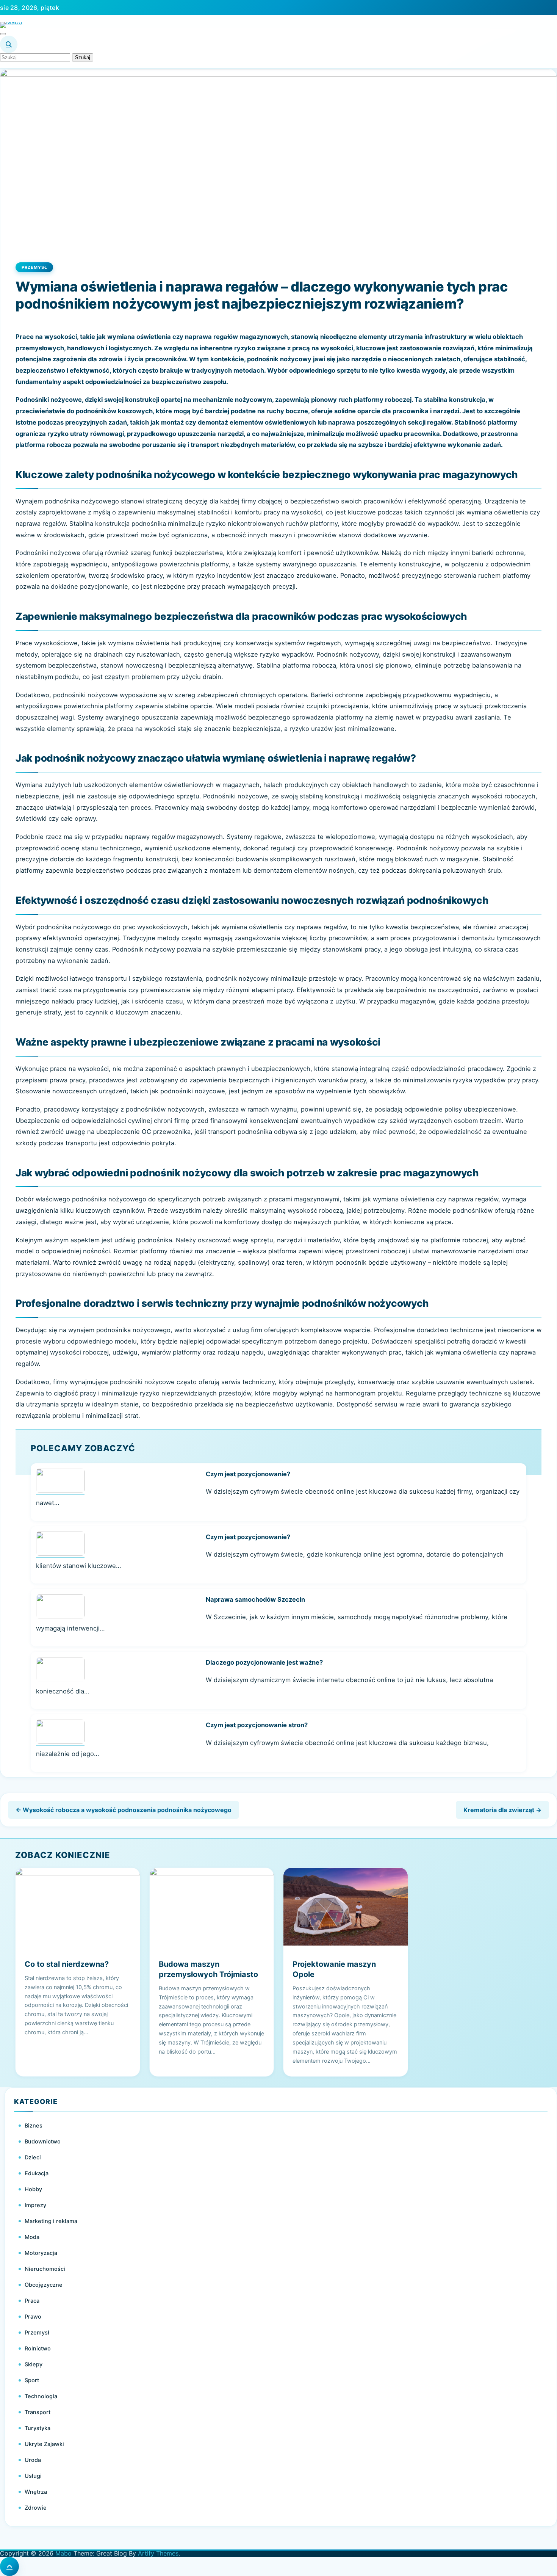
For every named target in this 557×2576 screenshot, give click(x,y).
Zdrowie (36, 2508)
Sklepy (34, 2364)
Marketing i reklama (51, 2221)
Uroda (33, 2460)
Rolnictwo (38, 2349)
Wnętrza (36, 2492)
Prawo (33, 2317)
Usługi (33, 2476)
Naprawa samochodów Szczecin (255, 1599)
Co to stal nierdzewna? (67, 1964)
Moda (32, 2237)
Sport (32, 2380)
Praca (32, 2301)
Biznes (34, 2126)
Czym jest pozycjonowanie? (248, 1474)
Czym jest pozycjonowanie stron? (257, 1725)
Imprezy (35, 2205)
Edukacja (37, 2173)
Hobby (33, 2189)
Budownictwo (43, 2142)
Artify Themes (158, 2553)
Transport (38, 2412)
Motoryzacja (41, 2253)
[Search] (9, 44)
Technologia (41, 2396)
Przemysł (34, 267)
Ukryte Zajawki (44, 2444)
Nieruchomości (45, 2269)
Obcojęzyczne (44, 2285)
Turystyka (38, 2428)
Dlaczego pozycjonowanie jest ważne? (264, 1662)
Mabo (63, 2553)
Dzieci (33, 2157)
